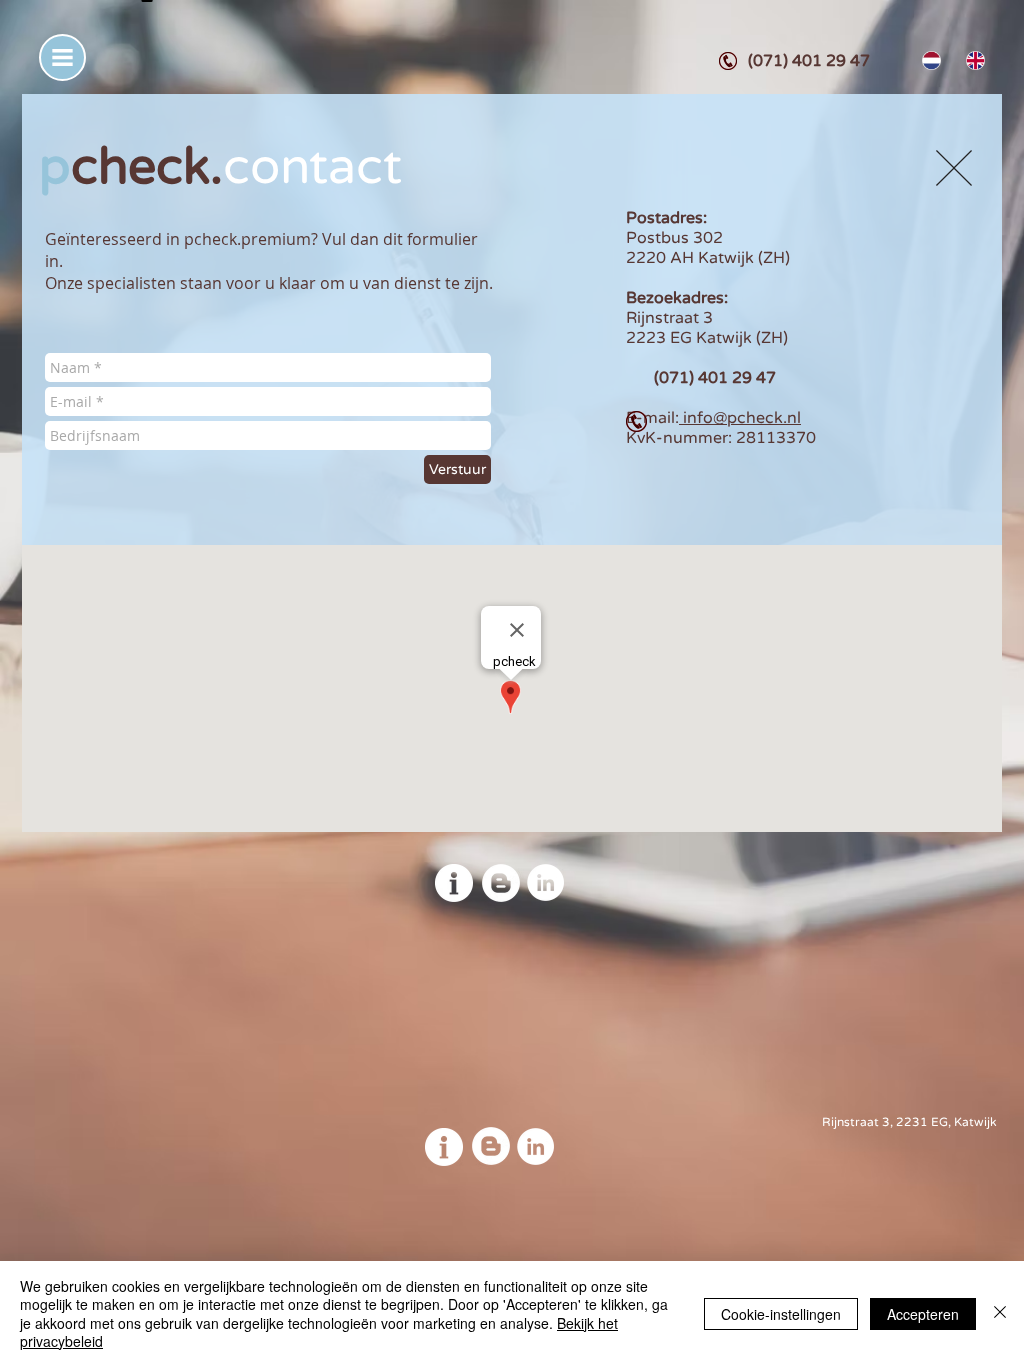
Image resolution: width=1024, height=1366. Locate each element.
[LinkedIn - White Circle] (545, 882)
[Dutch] (929, 60)
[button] (62, 57)
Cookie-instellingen (781, 1314)
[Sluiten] (1000, 1313)
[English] (973, 60)
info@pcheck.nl (740, 418)
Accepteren (923, 1314)
